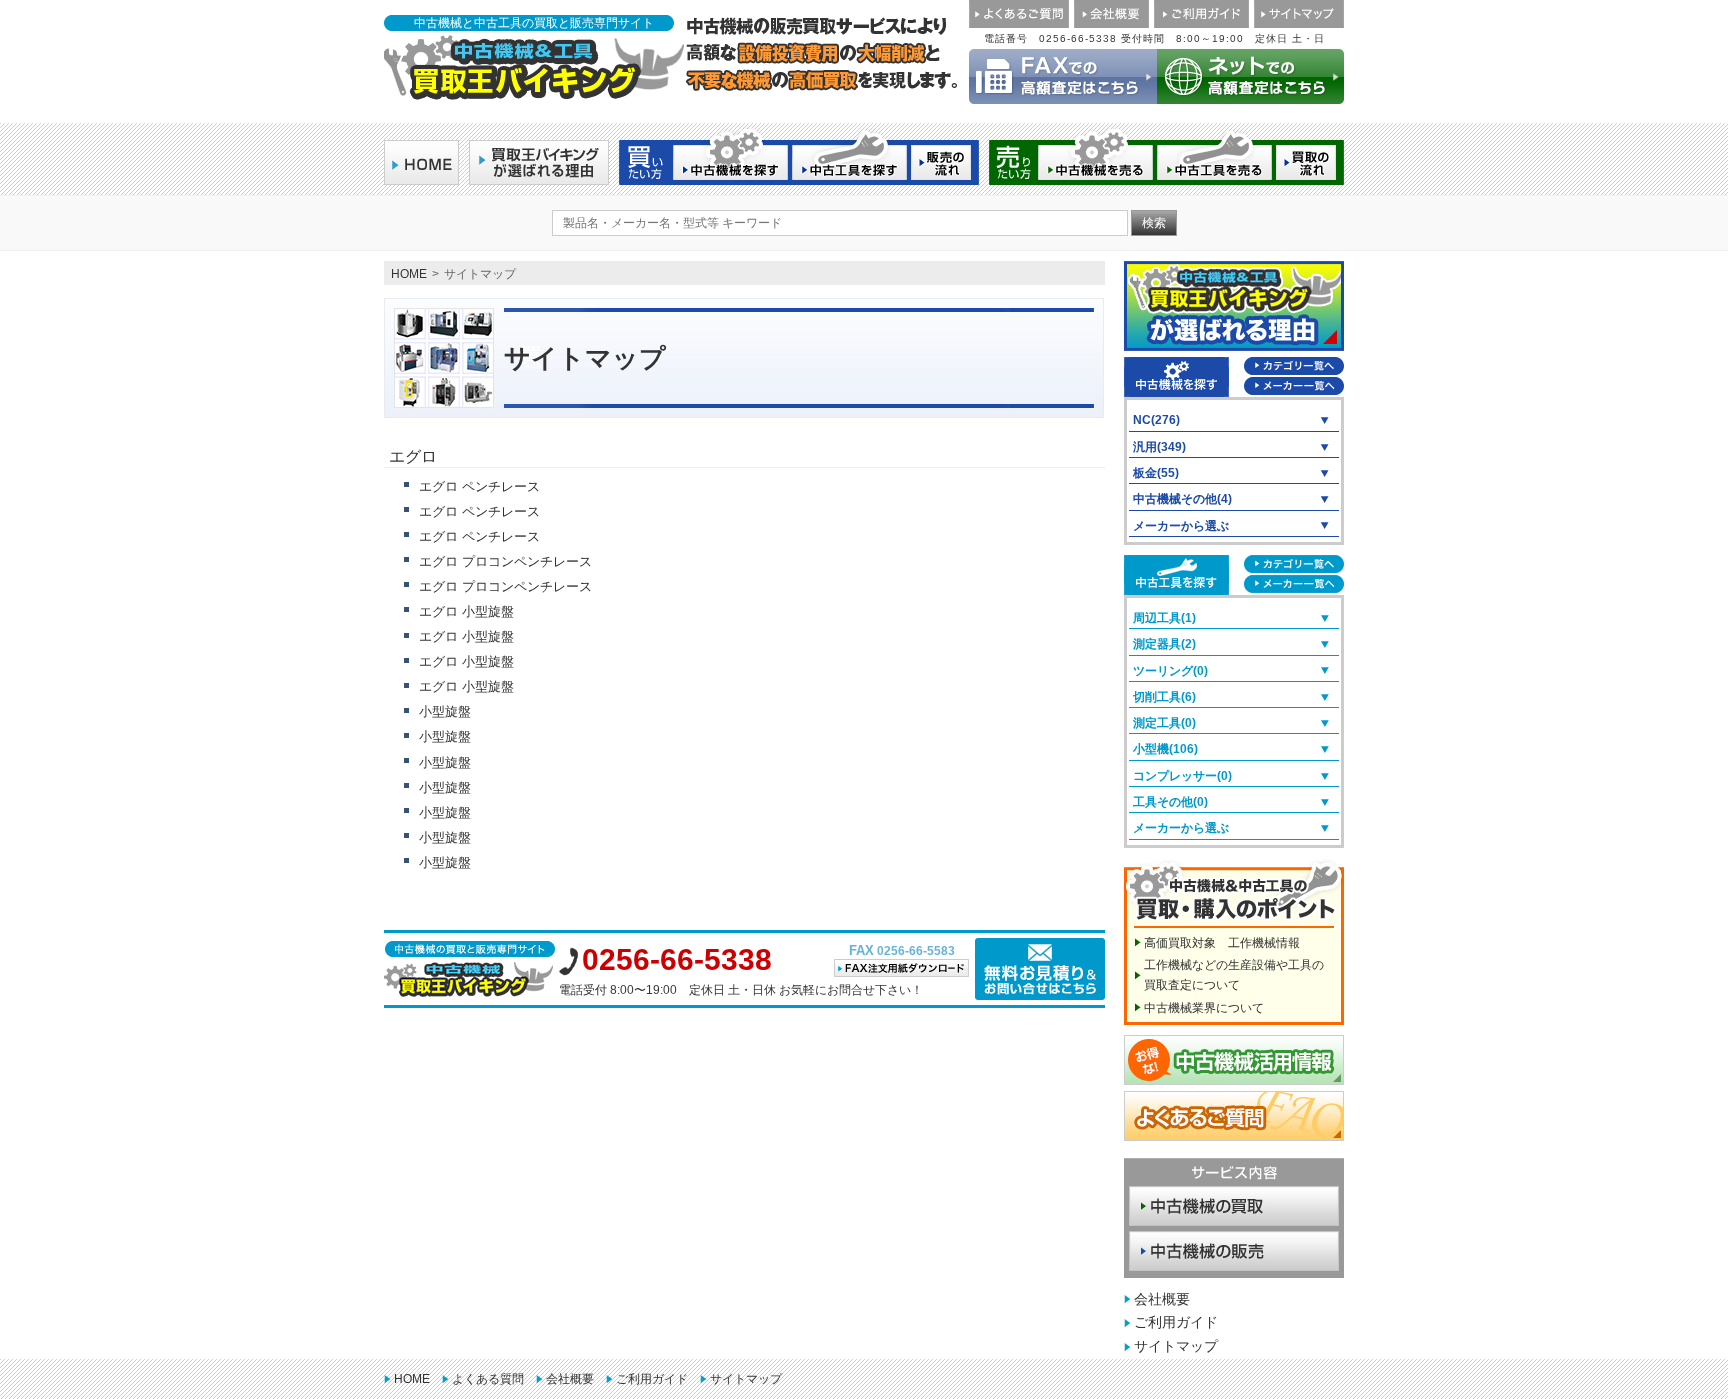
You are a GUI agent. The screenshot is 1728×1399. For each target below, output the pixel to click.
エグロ (413, 456)
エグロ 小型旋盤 (466, 611)
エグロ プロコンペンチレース (505, 561)
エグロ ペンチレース (479, 486)
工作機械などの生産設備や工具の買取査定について (1234, 975)
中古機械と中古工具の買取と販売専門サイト (534, 23)
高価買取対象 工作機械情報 (1222, 943)
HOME (409, 274)
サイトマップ (1176, 1346)
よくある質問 (488, 1379)
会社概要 (1162, 1299)
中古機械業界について (1204, 1008)
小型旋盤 (445, 711)
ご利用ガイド (1176, 1322)
